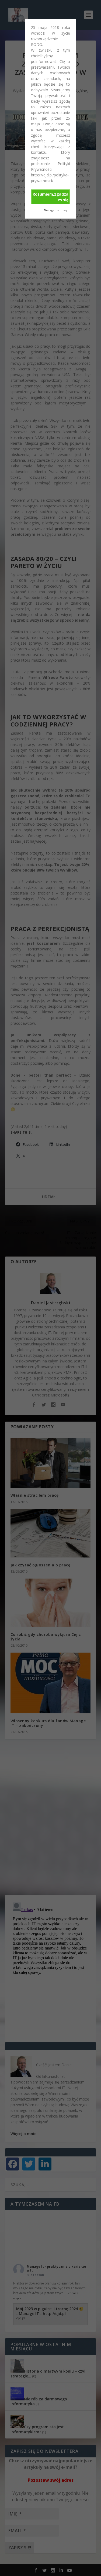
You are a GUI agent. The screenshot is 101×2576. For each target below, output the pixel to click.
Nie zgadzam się (55, 210)
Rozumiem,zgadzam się (50, 197)
